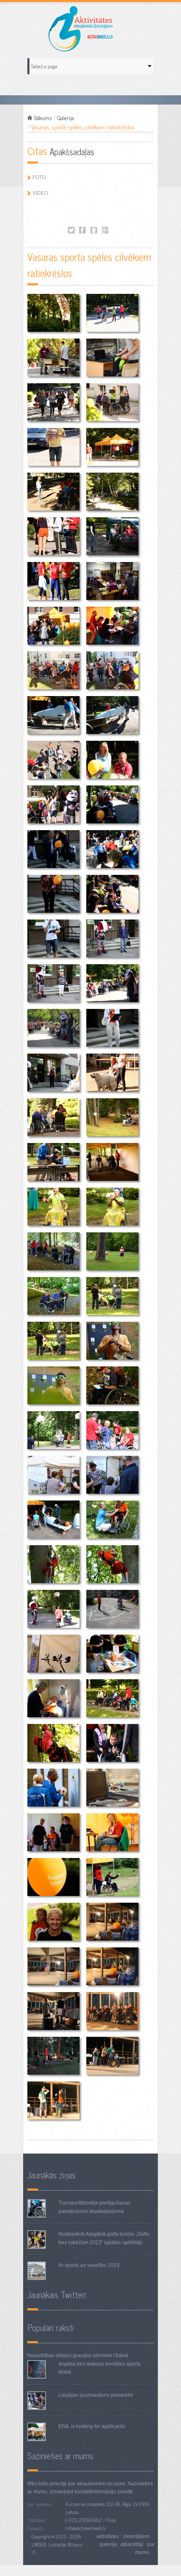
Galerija (66, 118)
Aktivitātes (108, 2536)
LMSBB (39, 2544)
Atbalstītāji (132, 2544)
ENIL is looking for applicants (92, 2426)
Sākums (43, 118)
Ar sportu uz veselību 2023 (89, 2265)
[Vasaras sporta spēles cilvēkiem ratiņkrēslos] (53, 313)
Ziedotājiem (136, 2536)
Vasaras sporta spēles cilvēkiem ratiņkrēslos (71, 230)
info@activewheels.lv (85, 2528)
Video (40, 193)
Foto (39, 177)
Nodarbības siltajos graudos (60, 2356)
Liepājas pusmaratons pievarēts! (96, 2395)
